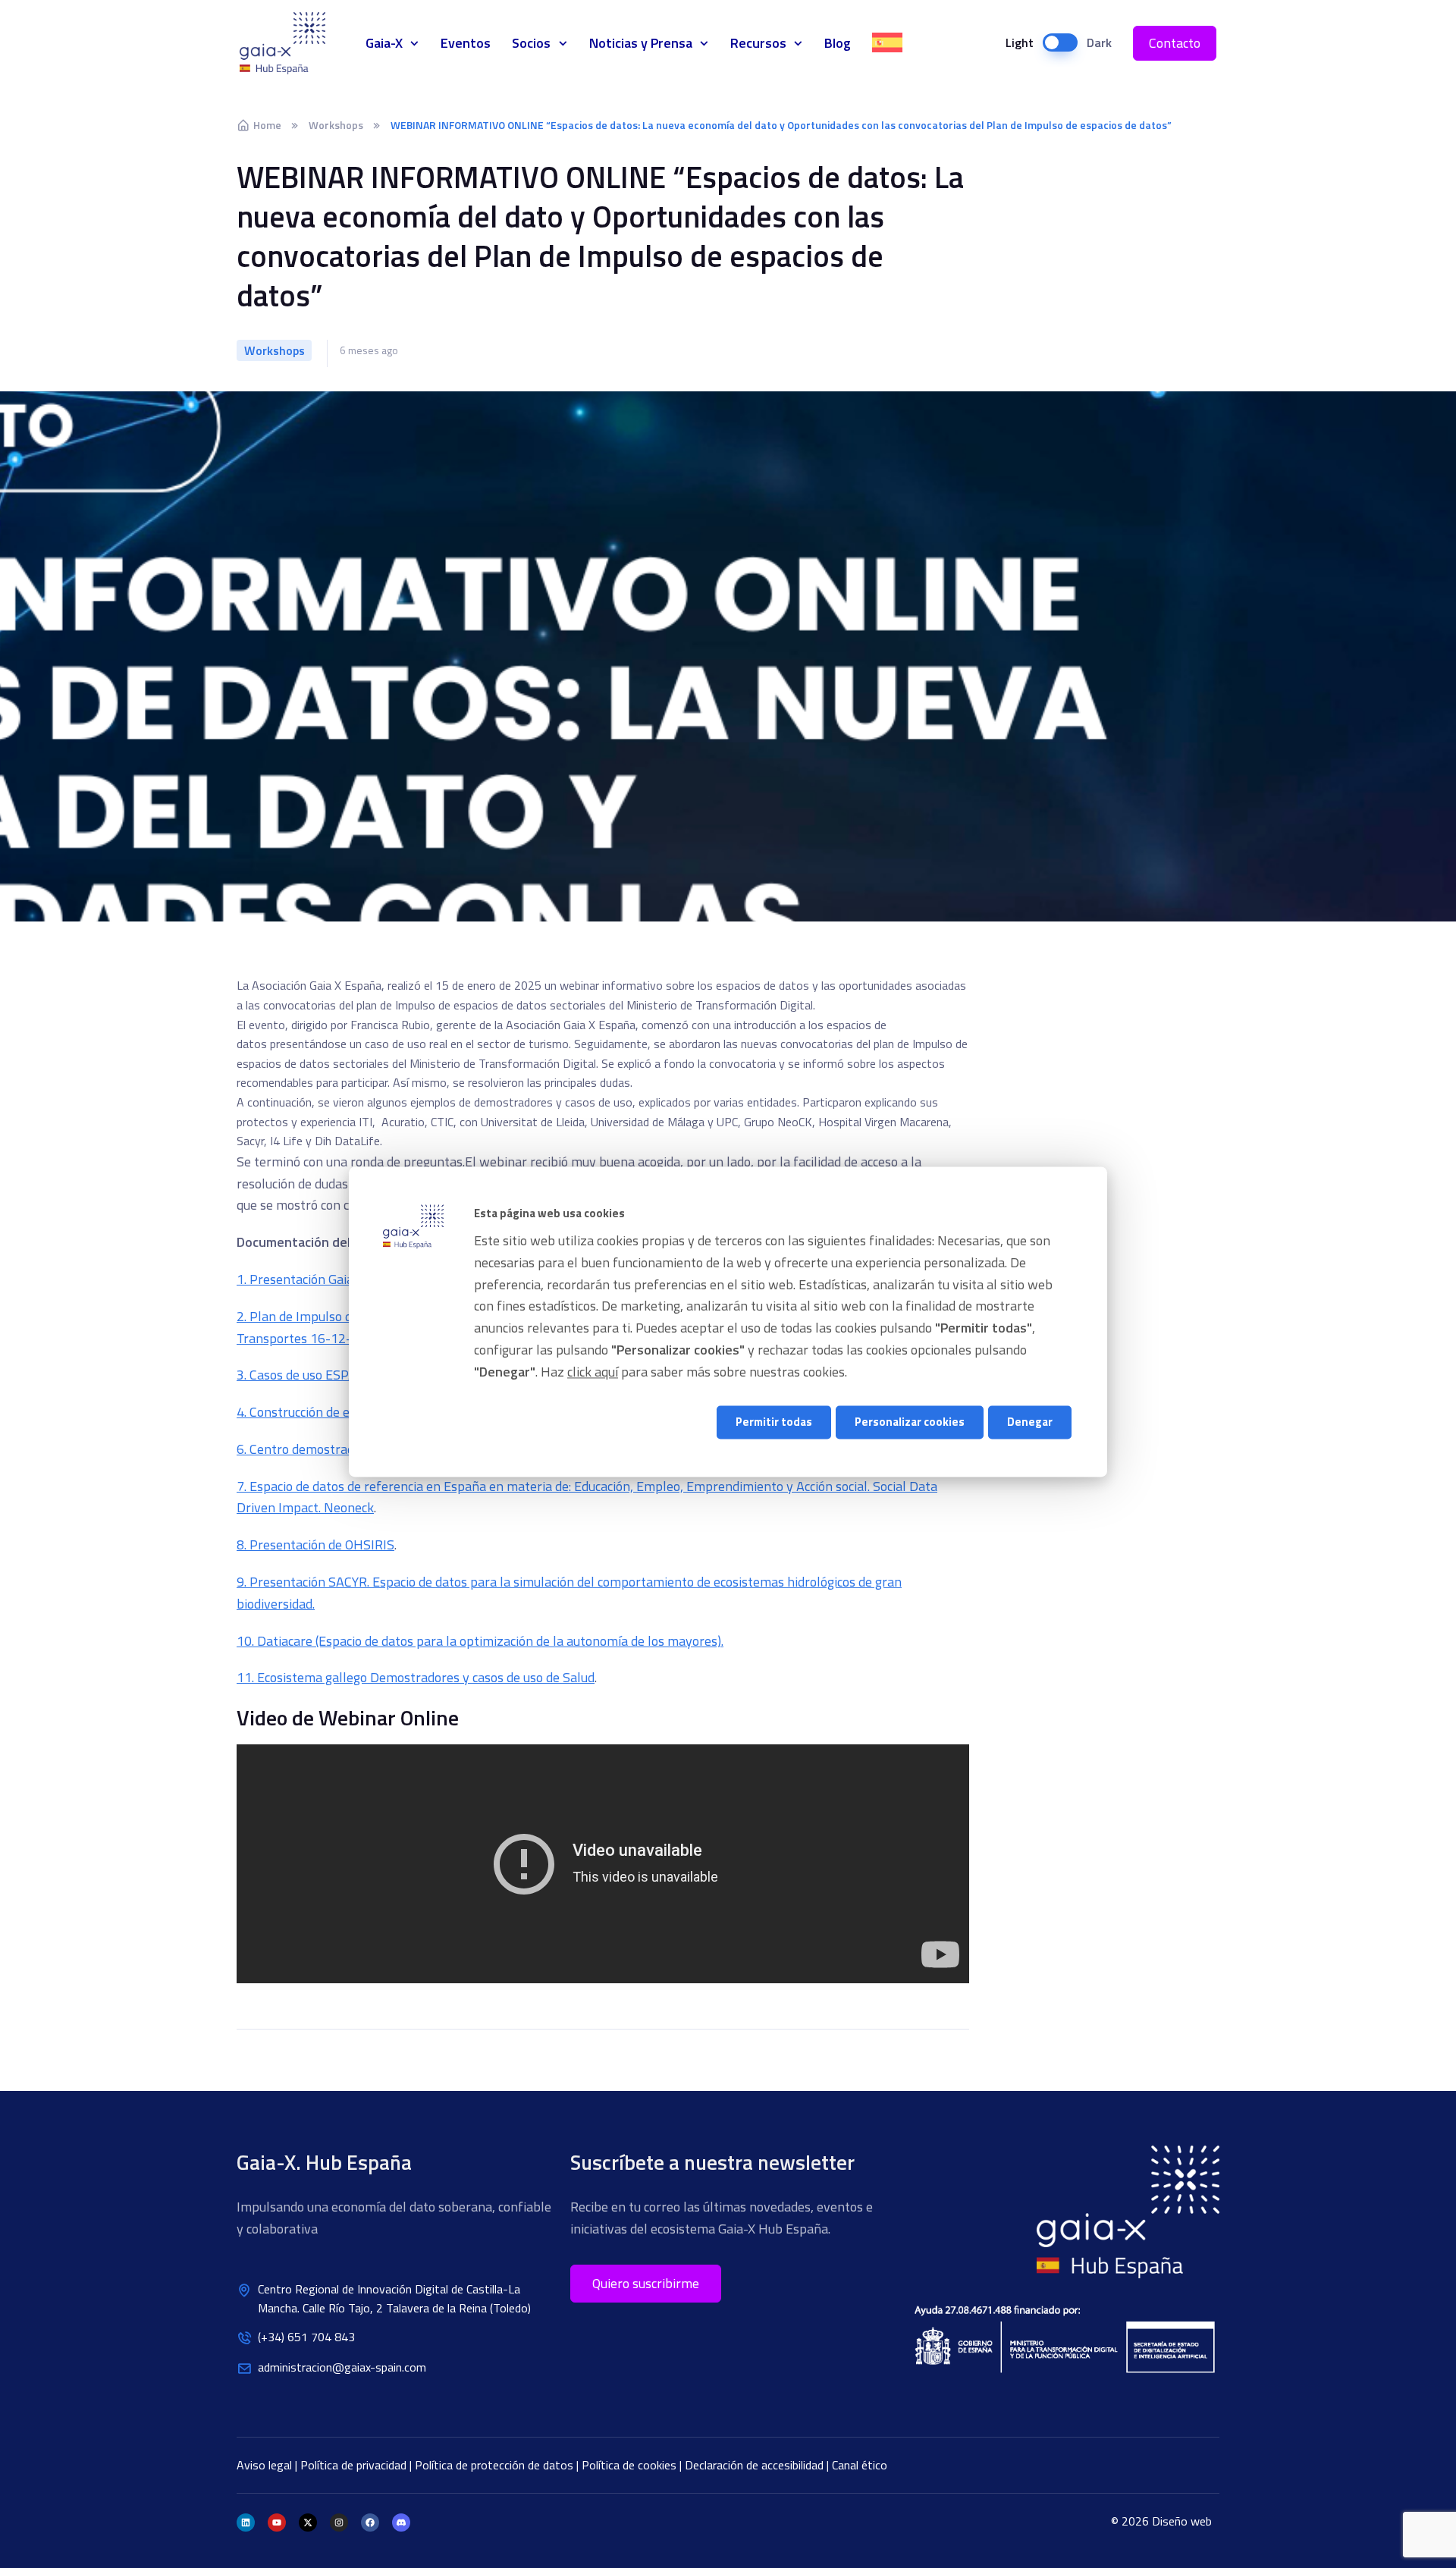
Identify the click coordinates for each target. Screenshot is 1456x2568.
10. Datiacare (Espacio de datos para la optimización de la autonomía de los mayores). (480, 1641)
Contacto (1175, 43)
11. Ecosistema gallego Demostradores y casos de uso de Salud (416, 1677)
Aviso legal (266, 2465)
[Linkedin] (246, 2522)
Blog (838, 43)
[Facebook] (370, 2522)
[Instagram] (339, 2522)
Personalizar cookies (910, 1422)
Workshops (336, 125)
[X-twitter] (308, 2522)
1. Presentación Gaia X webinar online (345, 1279)
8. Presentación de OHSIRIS (315, 1545)
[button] (646, 2284)
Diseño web (1182, 2521)
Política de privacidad (355, 2465)
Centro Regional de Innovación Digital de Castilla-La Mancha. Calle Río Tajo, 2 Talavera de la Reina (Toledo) (394, 2299)
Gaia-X (291, 43)
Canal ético (860, 2465)
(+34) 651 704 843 (306, 2337)
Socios (531, 43)
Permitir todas (774, 1422)
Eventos (466, 43)
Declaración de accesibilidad (756, 2465)
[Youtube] (277, 2522)
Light (1020, 42)
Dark (1099, 42)
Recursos (758, 43)
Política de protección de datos (496, 2465)
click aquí (593, 1372)
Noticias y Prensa (641, 43)
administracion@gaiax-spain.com (342, 2367)
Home (267, 125)
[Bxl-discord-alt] (401, 2522)
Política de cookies (631, 2465)
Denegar (1030, 1422)
